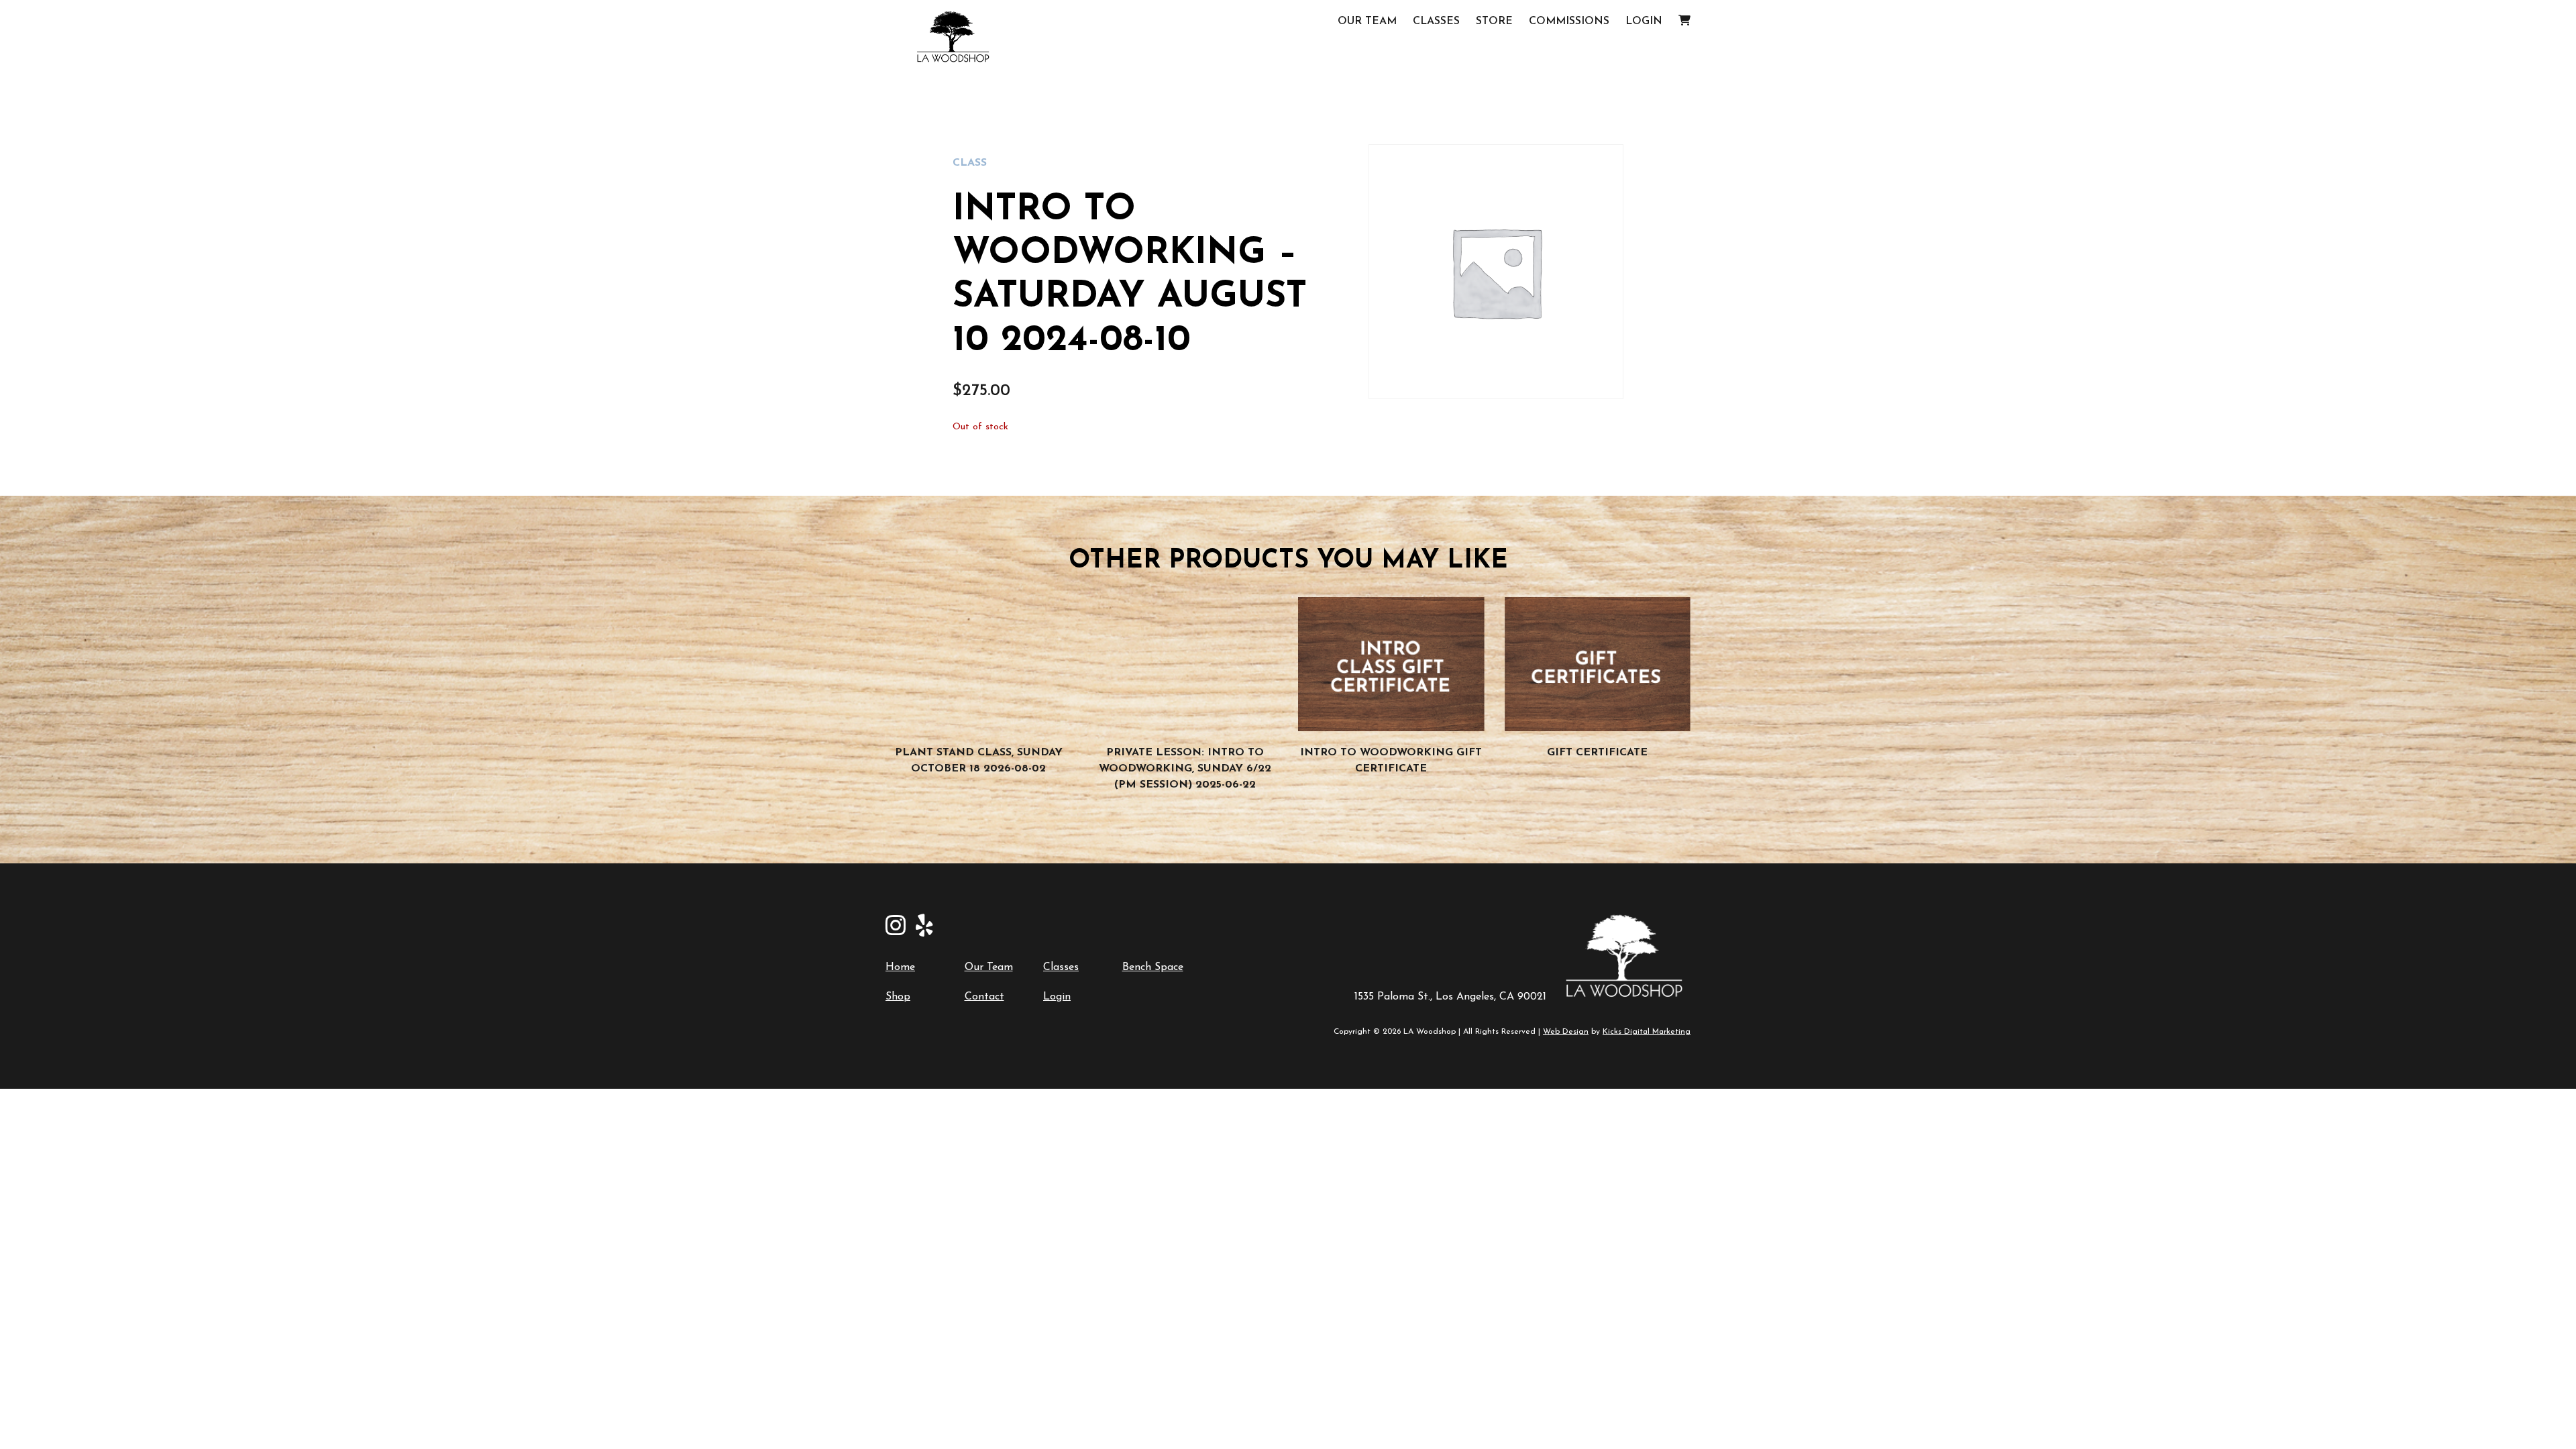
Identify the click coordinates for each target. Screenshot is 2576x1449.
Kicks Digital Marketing (1647, 1032)
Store (1494, 21)
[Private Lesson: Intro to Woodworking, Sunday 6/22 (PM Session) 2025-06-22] (1185, 664)
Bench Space (1153, 967)
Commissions (1569, 21)
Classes (1436, 21)
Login (1644, 21)
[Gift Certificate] (1598, 664)
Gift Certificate (1597, 753)
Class (970, 163)
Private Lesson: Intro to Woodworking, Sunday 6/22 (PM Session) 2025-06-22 (1185, 769)
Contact (984, 997)
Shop (898, 997)
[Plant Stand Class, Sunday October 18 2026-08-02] (979, 664)
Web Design (1566, 1032)
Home (900, 967)
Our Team (1367, 21)
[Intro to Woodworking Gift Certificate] (1391, 664)
